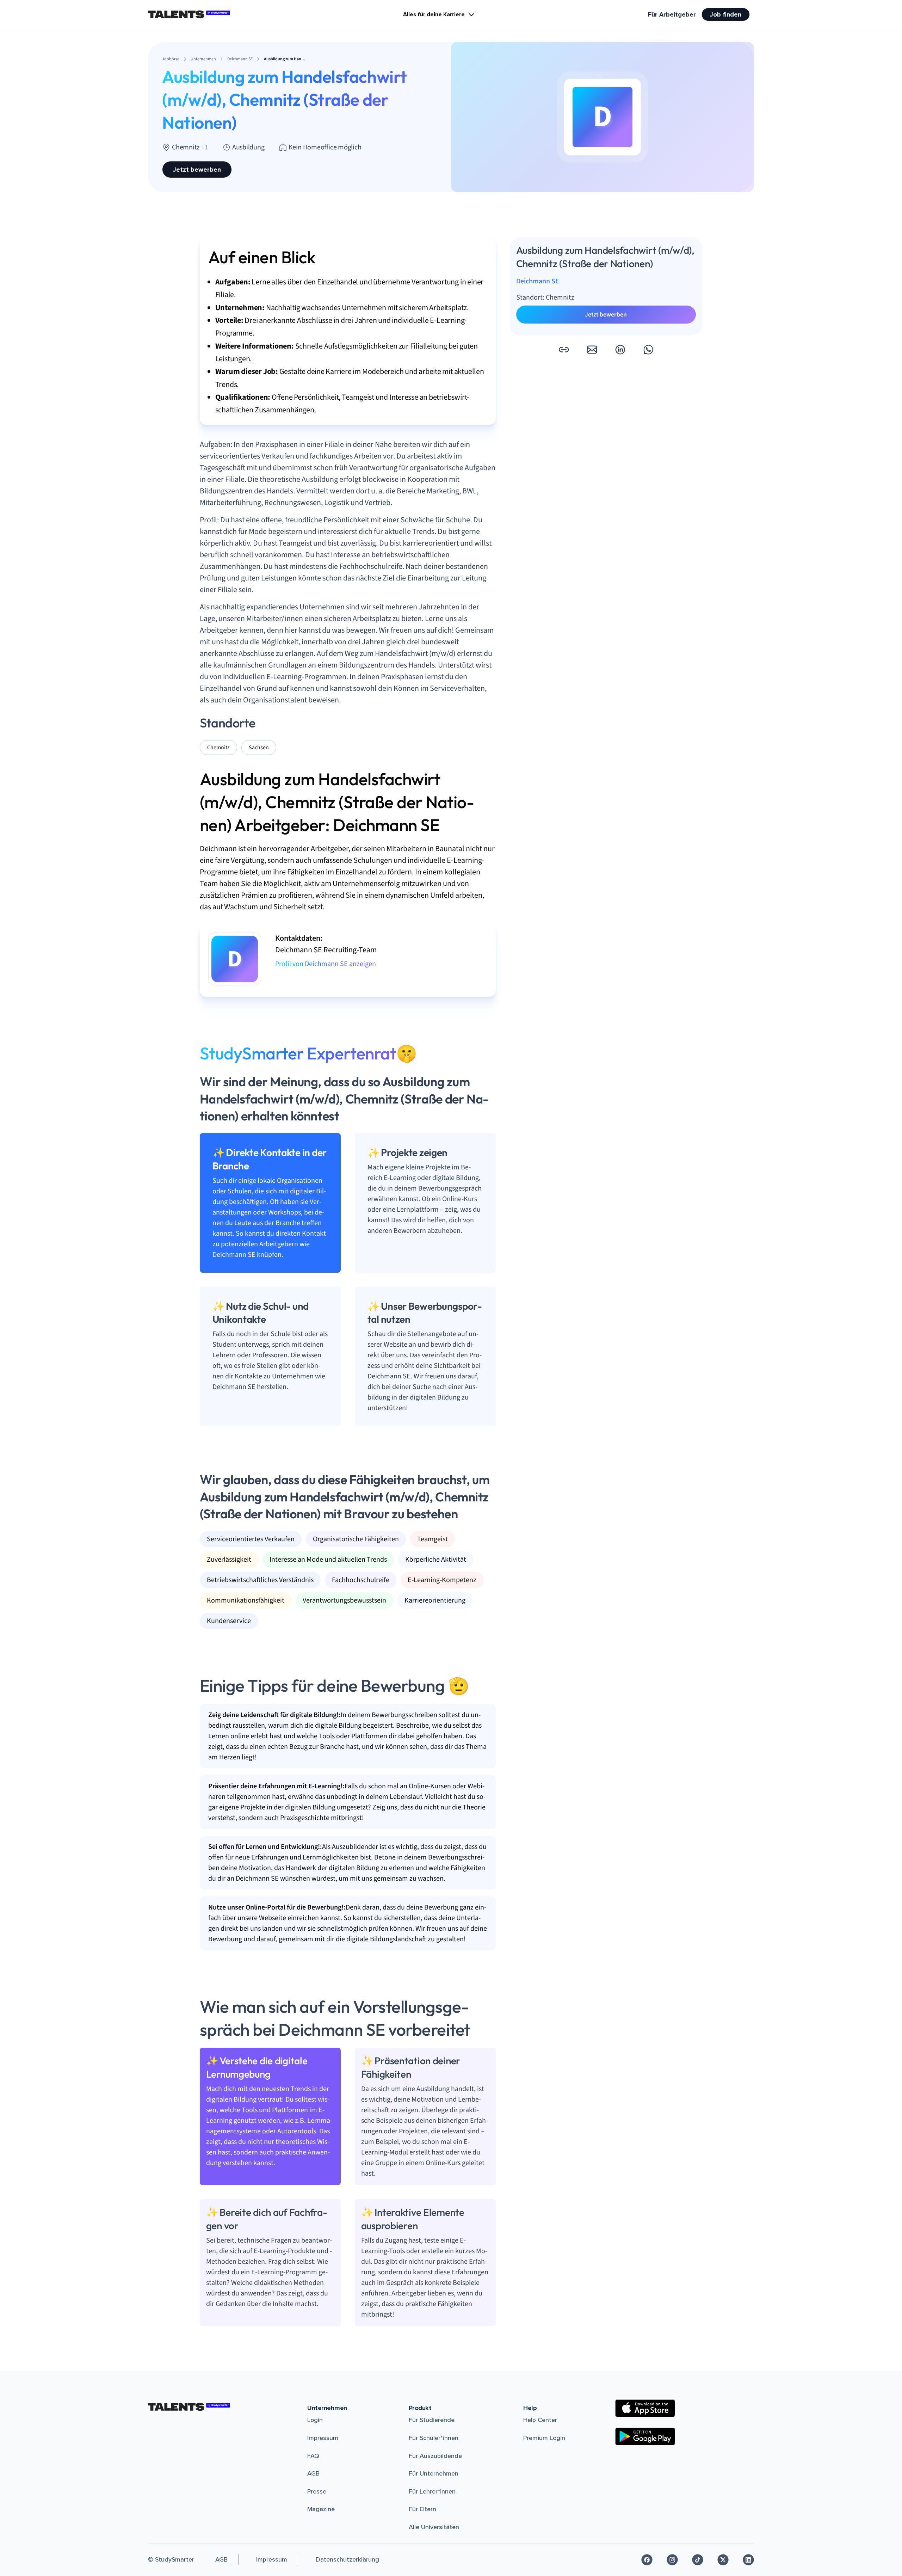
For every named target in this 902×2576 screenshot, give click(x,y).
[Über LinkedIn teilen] (620, 350)
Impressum (323, 2438)
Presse (317, 2491)
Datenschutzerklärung (347, 2559)
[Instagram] (672, 2560)
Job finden (726, 14)
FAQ (313, 2456)
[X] (723, 2560)
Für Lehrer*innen (432, 2491)
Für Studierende (432, 2420)
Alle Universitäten (434, 2527)
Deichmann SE (538, 281)
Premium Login (544, 2438)
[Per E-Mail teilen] (592, 350)
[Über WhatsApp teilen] (648, 350)
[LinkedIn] (748, 2560)
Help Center (540, 2420)
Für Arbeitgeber (672, 14)
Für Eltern (422, 2509)
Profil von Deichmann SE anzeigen (326, 964)
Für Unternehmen (434, 2473)
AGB (313, 2473)
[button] (564, 350)
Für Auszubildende (435, 2456)
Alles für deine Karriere (434, 14)
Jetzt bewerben (197, 170)
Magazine (321, 2509)
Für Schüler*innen (434, 2438)
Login (315, 2420)
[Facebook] (647, 2560)
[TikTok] (698, 2560)
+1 (205, 147)
